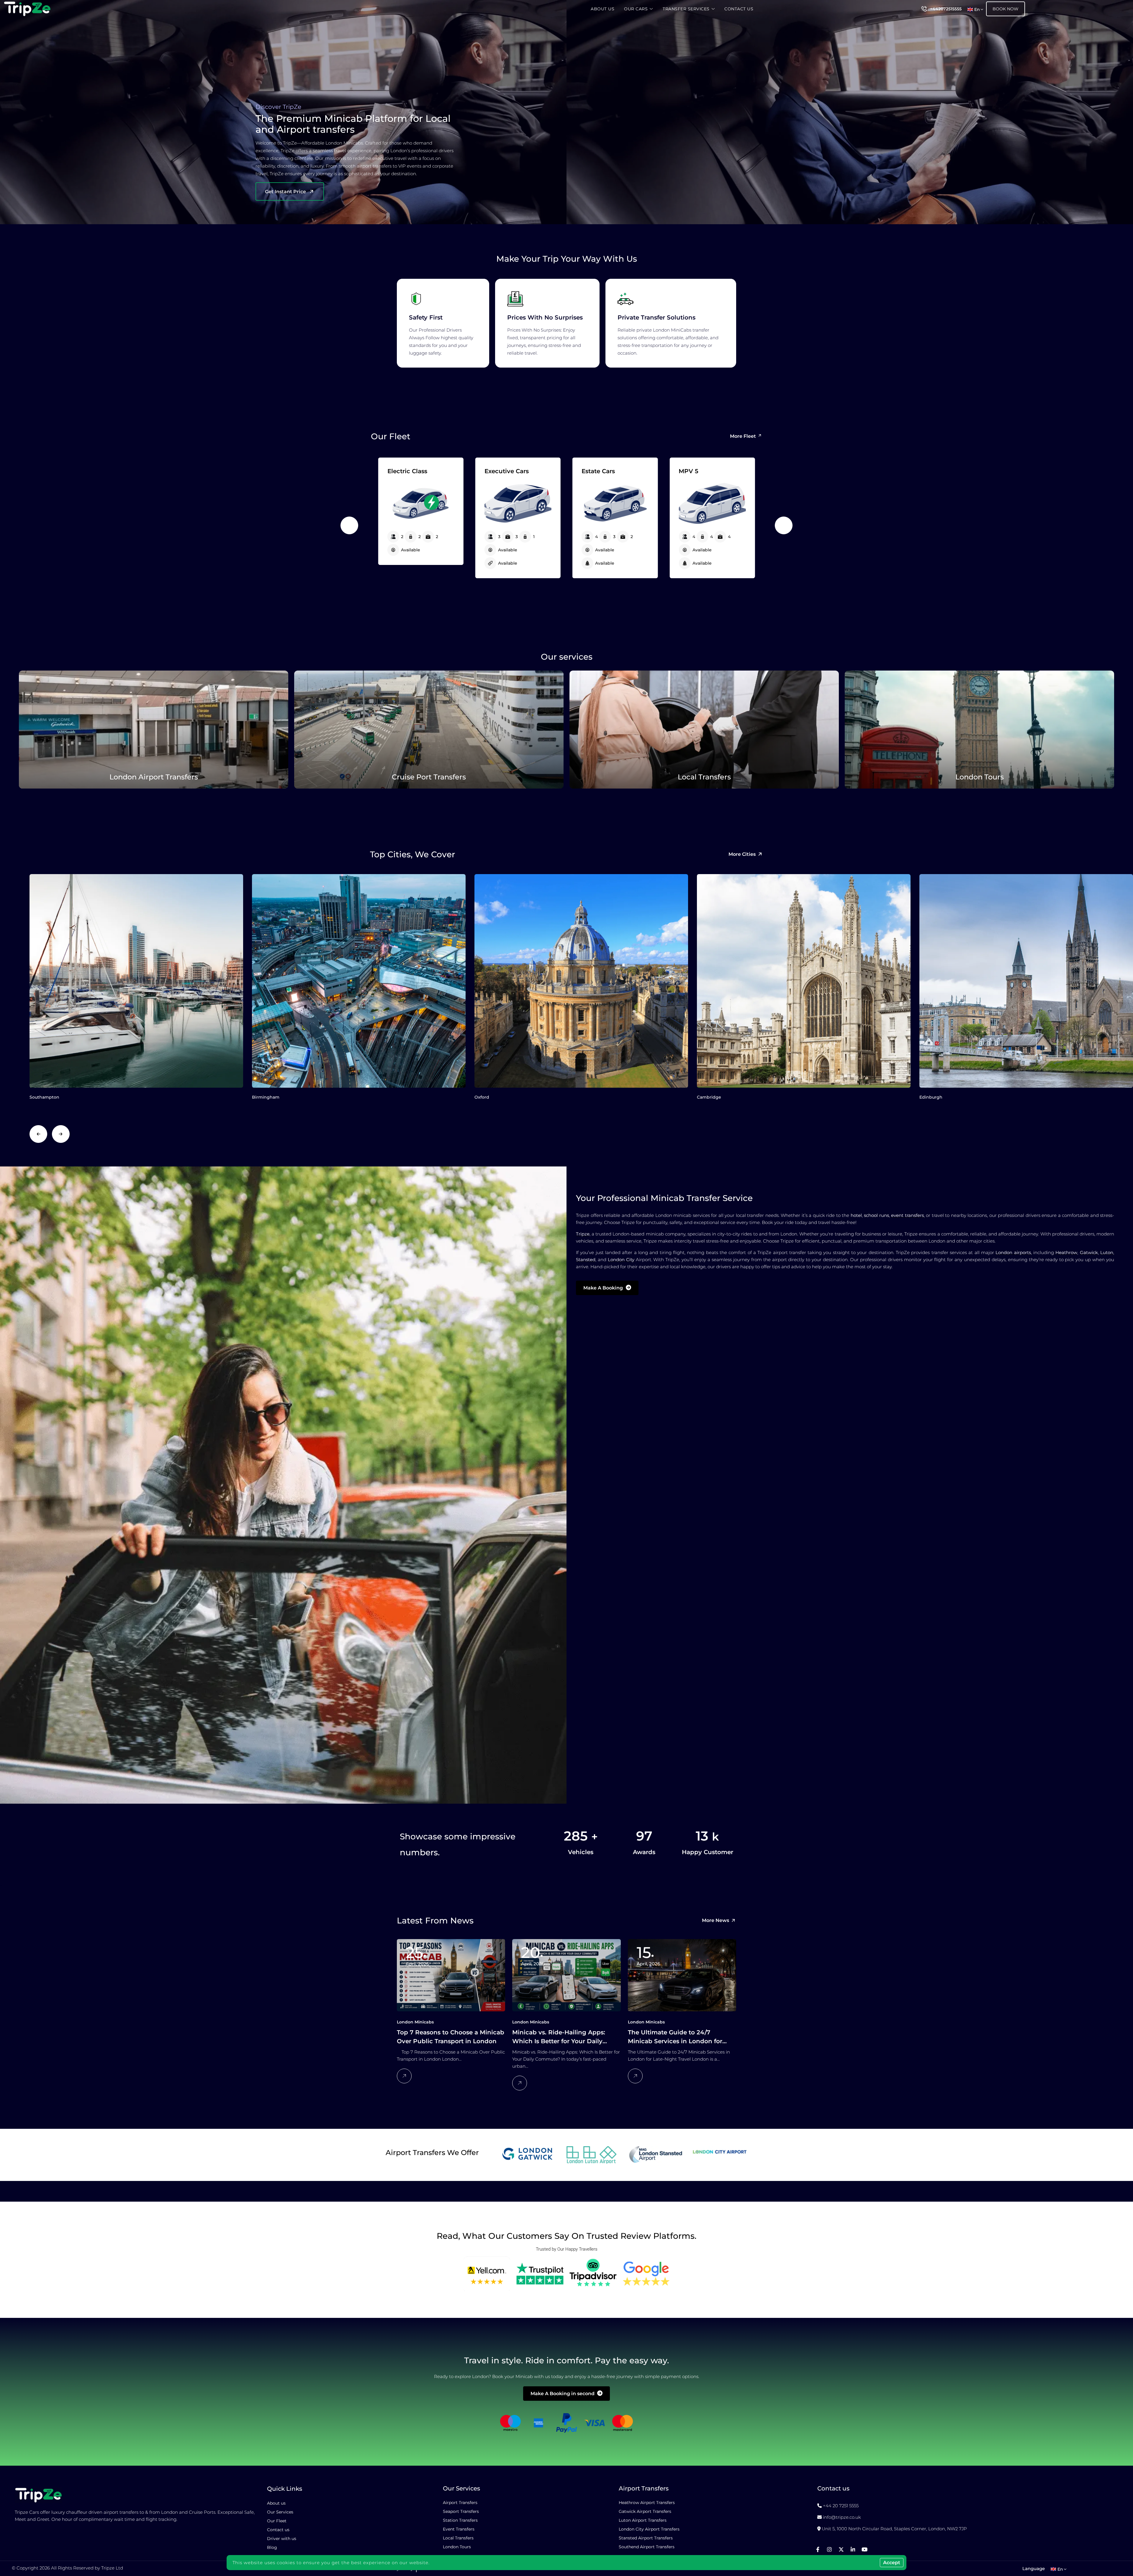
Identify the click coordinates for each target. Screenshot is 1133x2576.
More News (716, 1920)
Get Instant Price (285, 192)
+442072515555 (946, 9)
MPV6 (494, 471)
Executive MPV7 (703, 471)
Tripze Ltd (112, 2568)
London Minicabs (415, 2022)
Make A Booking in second (563, 2394)
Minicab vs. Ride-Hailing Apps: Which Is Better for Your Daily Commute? (559, 2037)
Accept (892, 2563)
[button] (349, 525)
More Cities (742, 854)
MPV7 (591, 471)
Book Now (1006, 9)
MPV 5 (397, 471)
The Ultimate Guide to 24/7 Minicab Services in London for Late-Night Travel (675, 2037)
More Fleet (743, 436)
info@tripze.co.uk (842, 2517)
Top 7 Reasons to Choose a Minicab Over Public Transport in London (451, 2037)
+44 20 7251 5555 (841, 2506)
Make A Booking (603, 1288)
